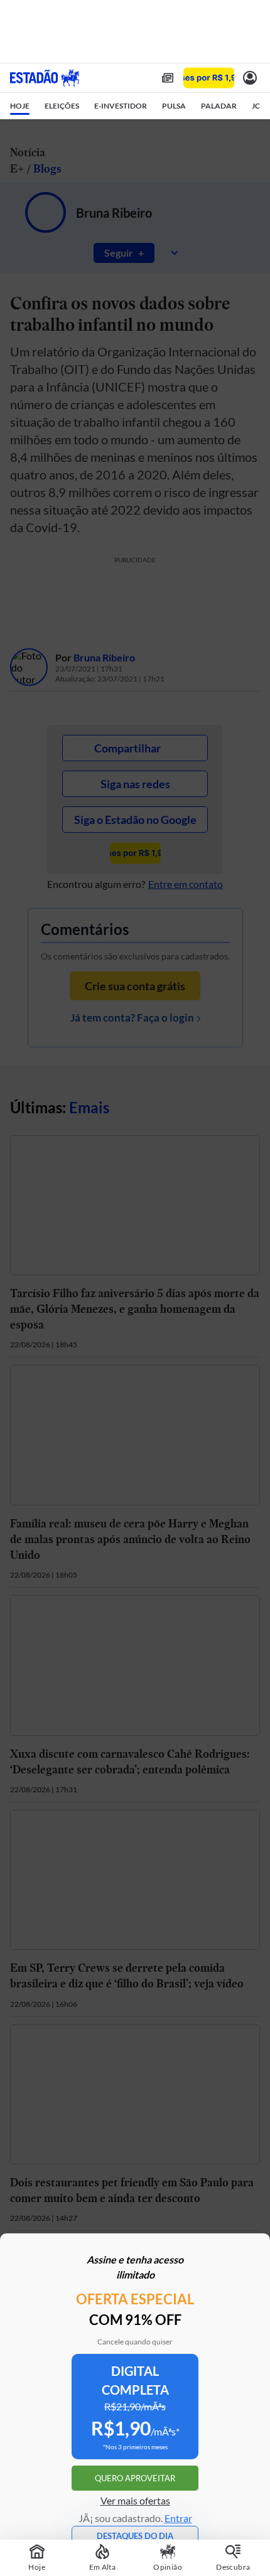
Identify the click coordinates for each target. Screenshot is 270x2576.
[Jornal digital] (168, 78)
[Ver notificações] (250, 78)
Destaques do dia (135, 2536)
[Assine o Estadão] (209, 78)
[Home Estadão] (45, 78)
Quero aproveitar (135, 2478)
